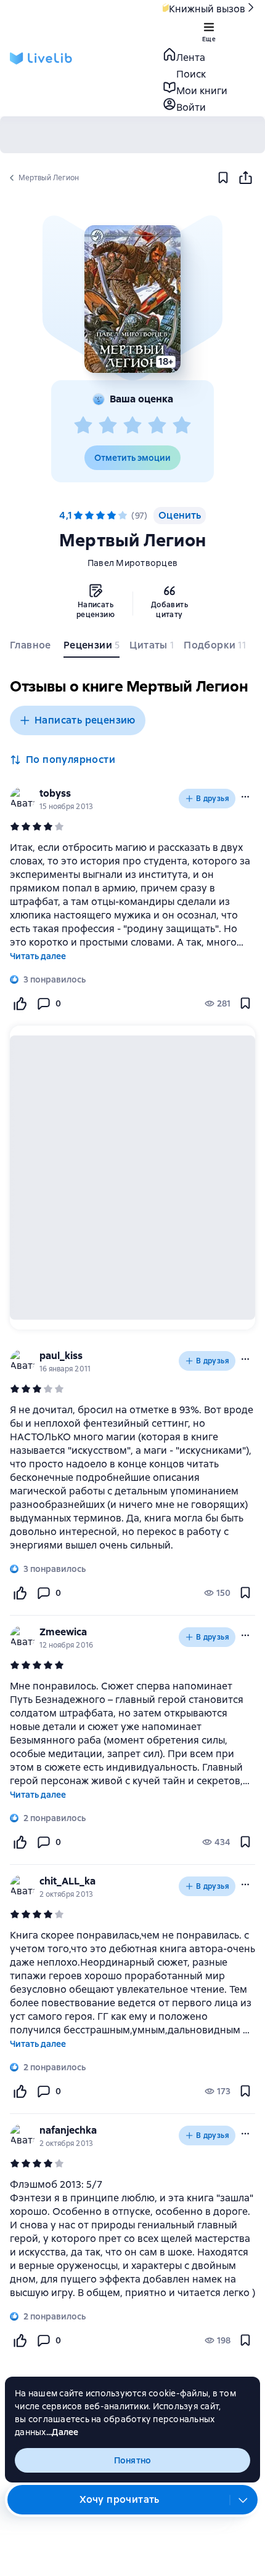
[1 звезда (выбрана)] (78, 516)
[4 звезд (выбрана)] (112, 516)
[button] (132, 299)
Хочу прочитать (120, 2499)
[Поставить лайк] (20, 1003)
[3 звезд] (132, 426)
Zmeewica (63, 1632)
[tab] (32, 648)
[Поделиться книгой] (245, 178)
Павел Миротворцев (132, 563)
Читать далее (38, 956)
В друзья (213, 799)
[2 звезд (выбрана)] (89, 516)
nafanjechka (68, 2130)
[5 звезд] (182, 426)
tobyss (55, 793)
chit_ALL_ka (67, 1881)
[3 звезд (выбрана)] (100, 516)
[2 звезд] (108, 426)
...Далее (63, 2432)
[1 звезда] (83, 426)
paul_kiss (61, 1356)
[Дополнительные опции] (243, 2500)
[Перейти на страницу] (132, 1478)
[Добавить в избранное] (223, 178)
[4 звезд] (157, 426)
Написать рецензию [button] (85, 720)
